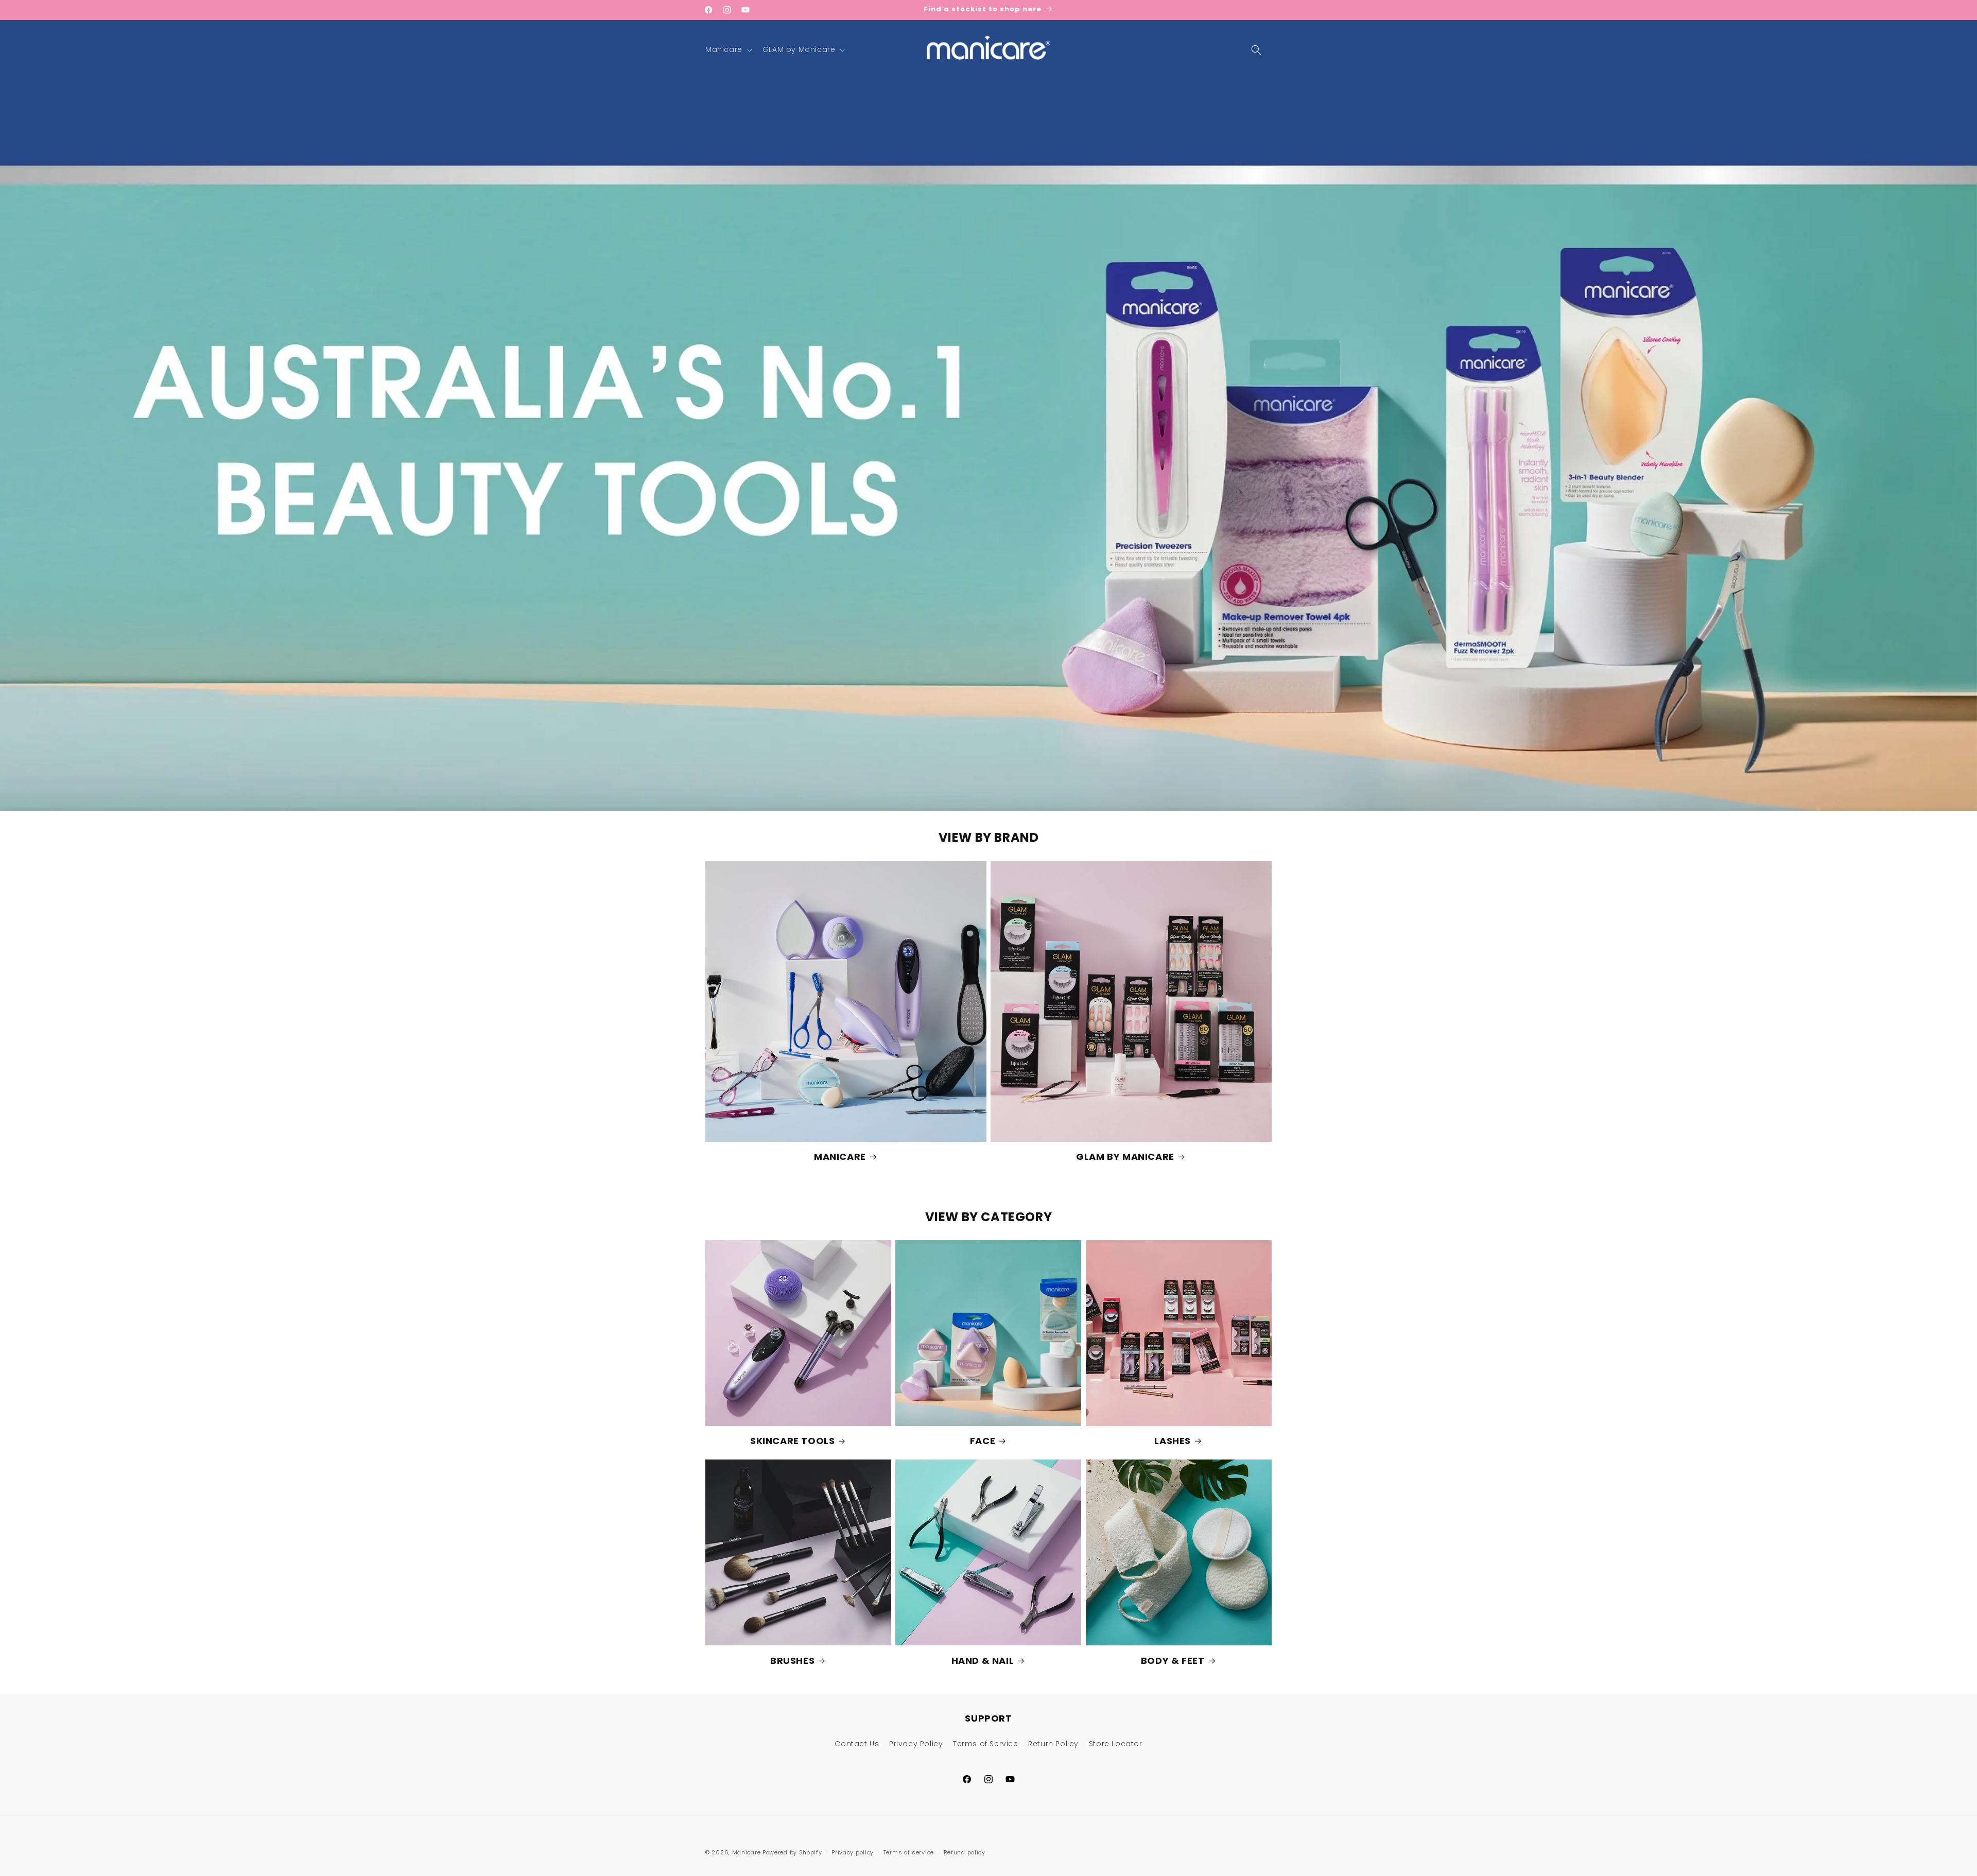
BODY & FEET (1173, 1661)
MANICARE (840, 1157)
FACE (983, 1441)
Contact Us (857, 1744)
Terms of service (909, 1852)
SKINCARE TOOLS (792, 1441)
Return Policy (1053, 1744)
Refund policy (965, 1852)
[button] (728, 49)
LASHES (1173, 1441)
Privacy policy (853, 1852)
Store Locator (1116, 1744)
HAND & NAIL (983, 1661)
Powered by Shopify (792, 1852)
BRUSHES (792, 1661)
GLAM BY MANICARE (1125, 1157)
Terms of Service (986, 1744)
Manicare (747, 1852)
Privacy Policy (916, 1744)
